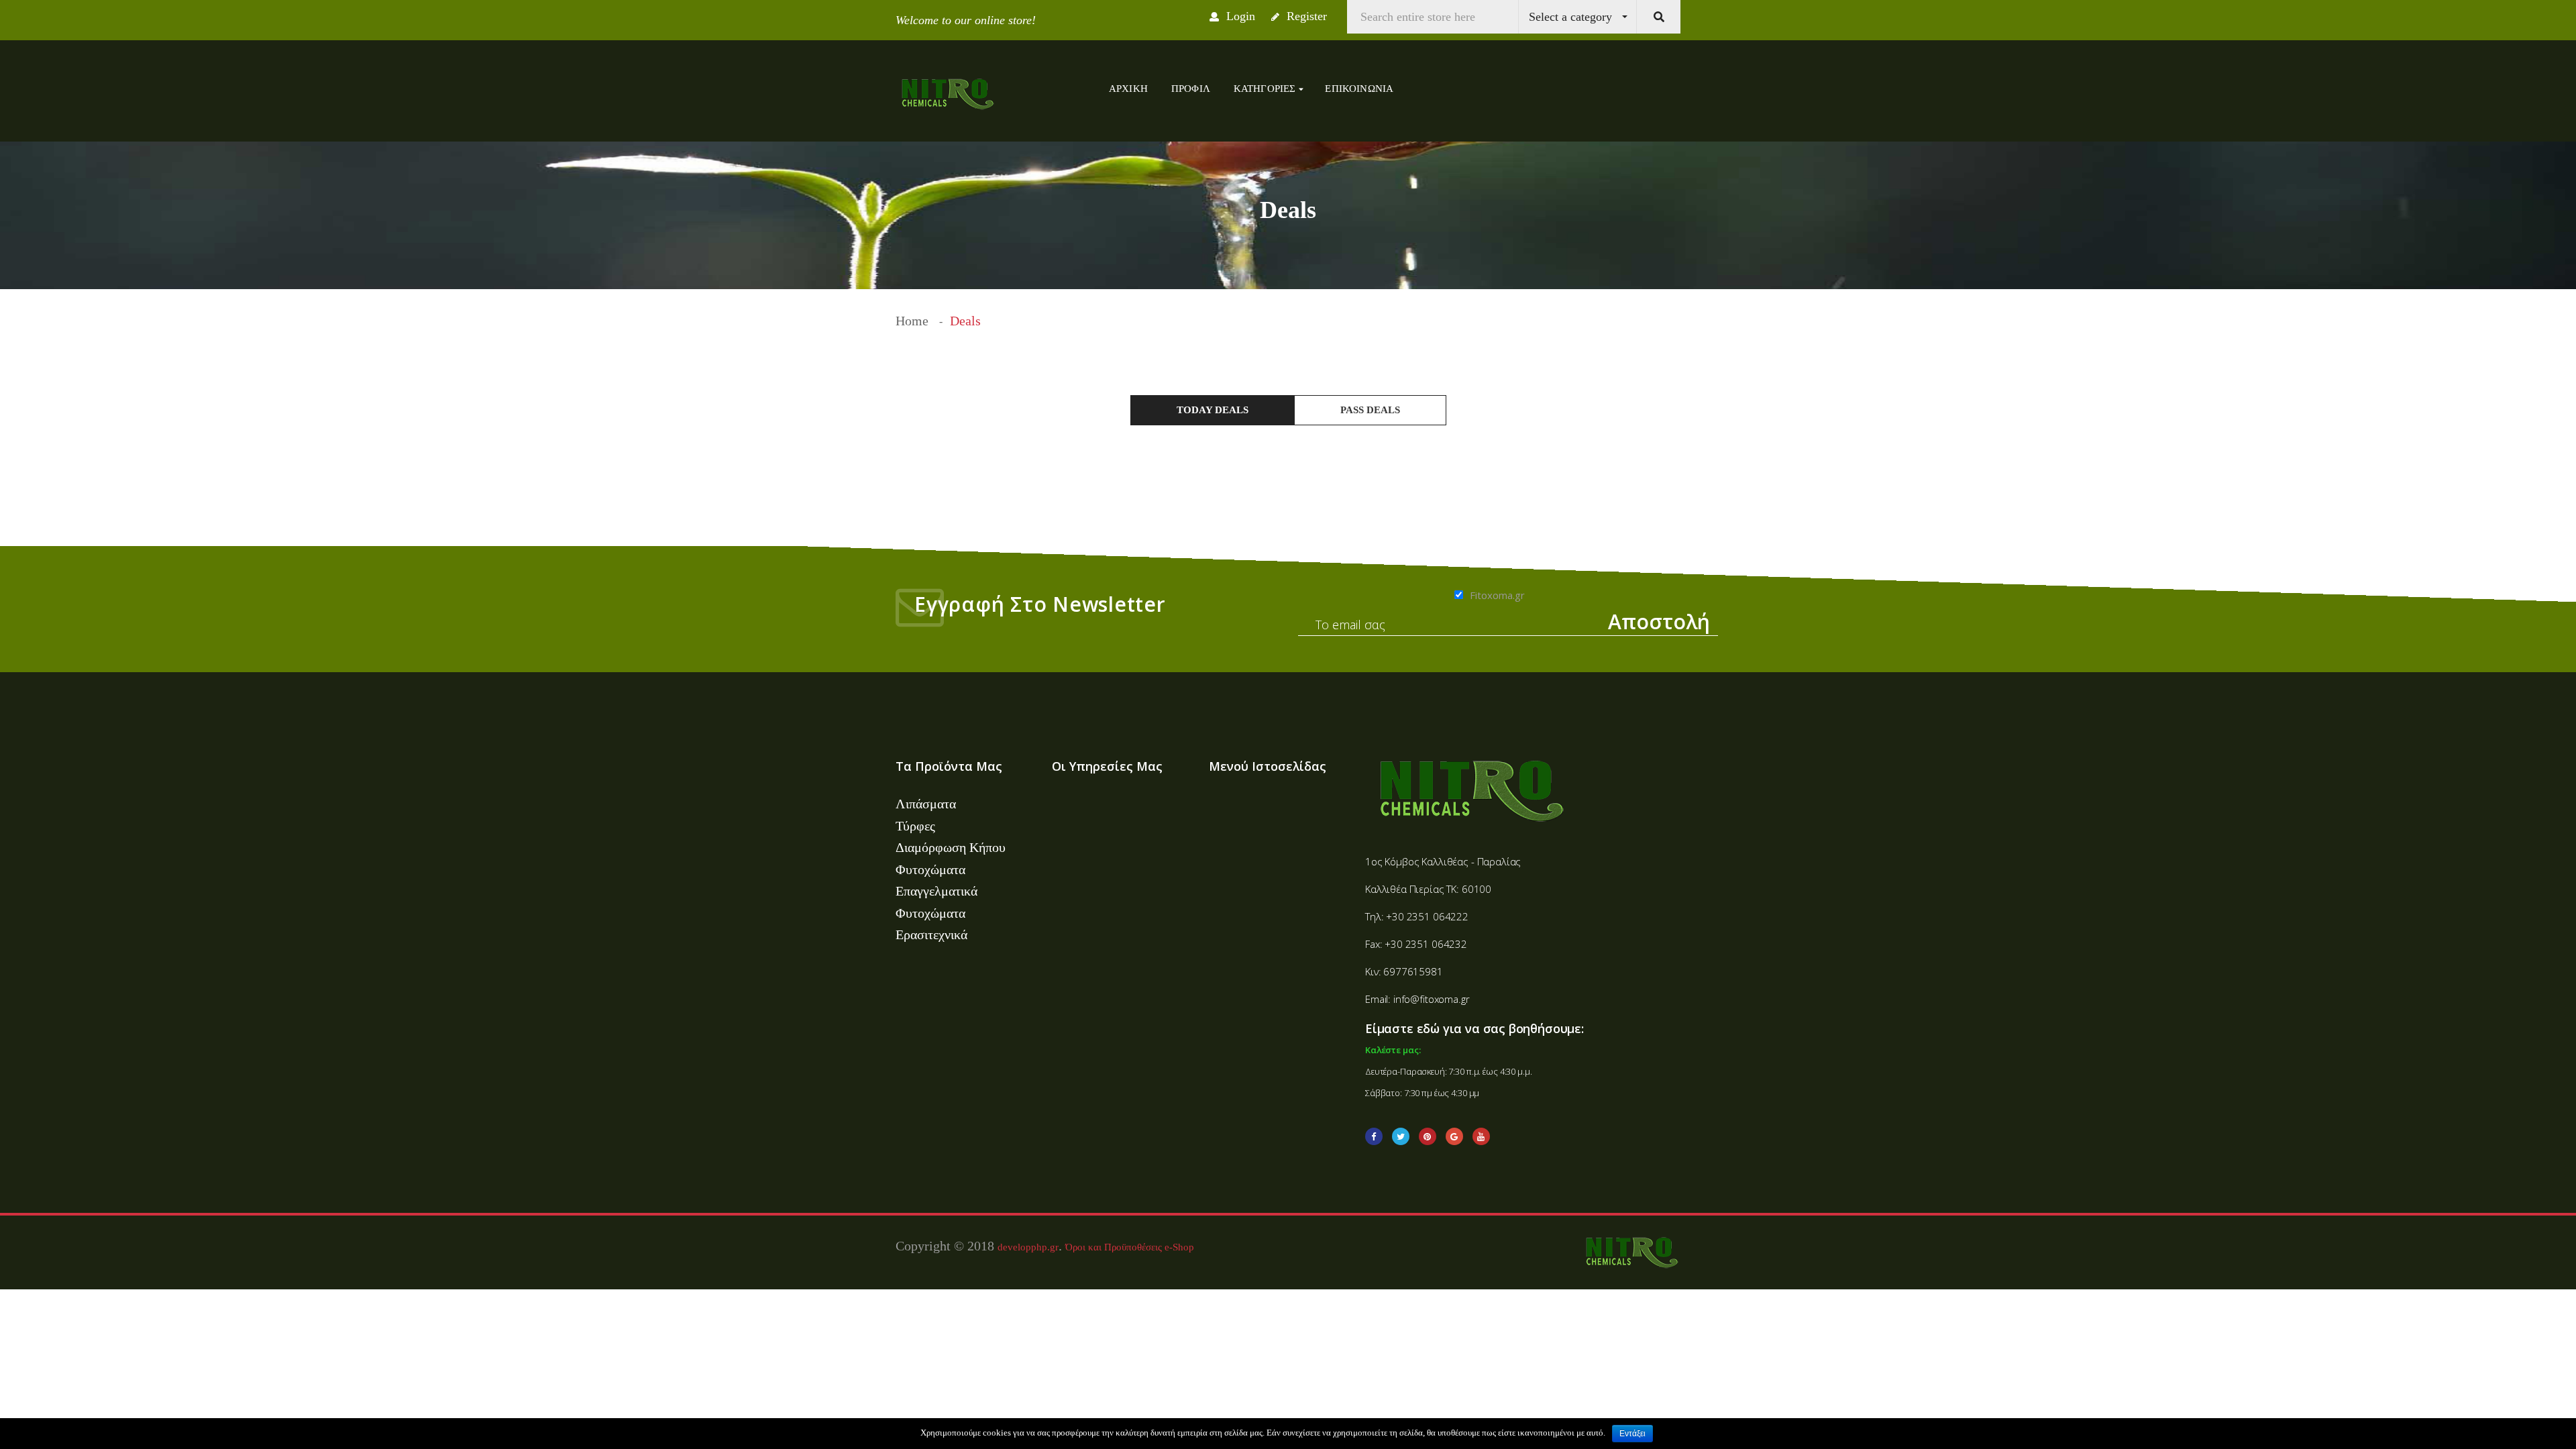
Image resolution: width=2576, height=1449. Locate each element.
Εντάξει (1632, 1434)
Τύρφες (915, 826)
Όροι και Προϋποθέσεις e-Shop (1130, 1247)
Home (912, 321)
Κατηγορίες (1266, 89)
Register (1305, 16)
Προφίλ (1191, 89)
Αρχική (1128, 89)
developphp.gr (1028, 1247)
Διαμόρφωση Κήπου (951, 847)
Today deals (1213, 410)
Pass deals (1370, 410)
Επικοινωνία (1359, 89)
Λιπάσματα (926, 804)
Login (1239, 16)
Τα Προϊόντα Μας (949, 766)
